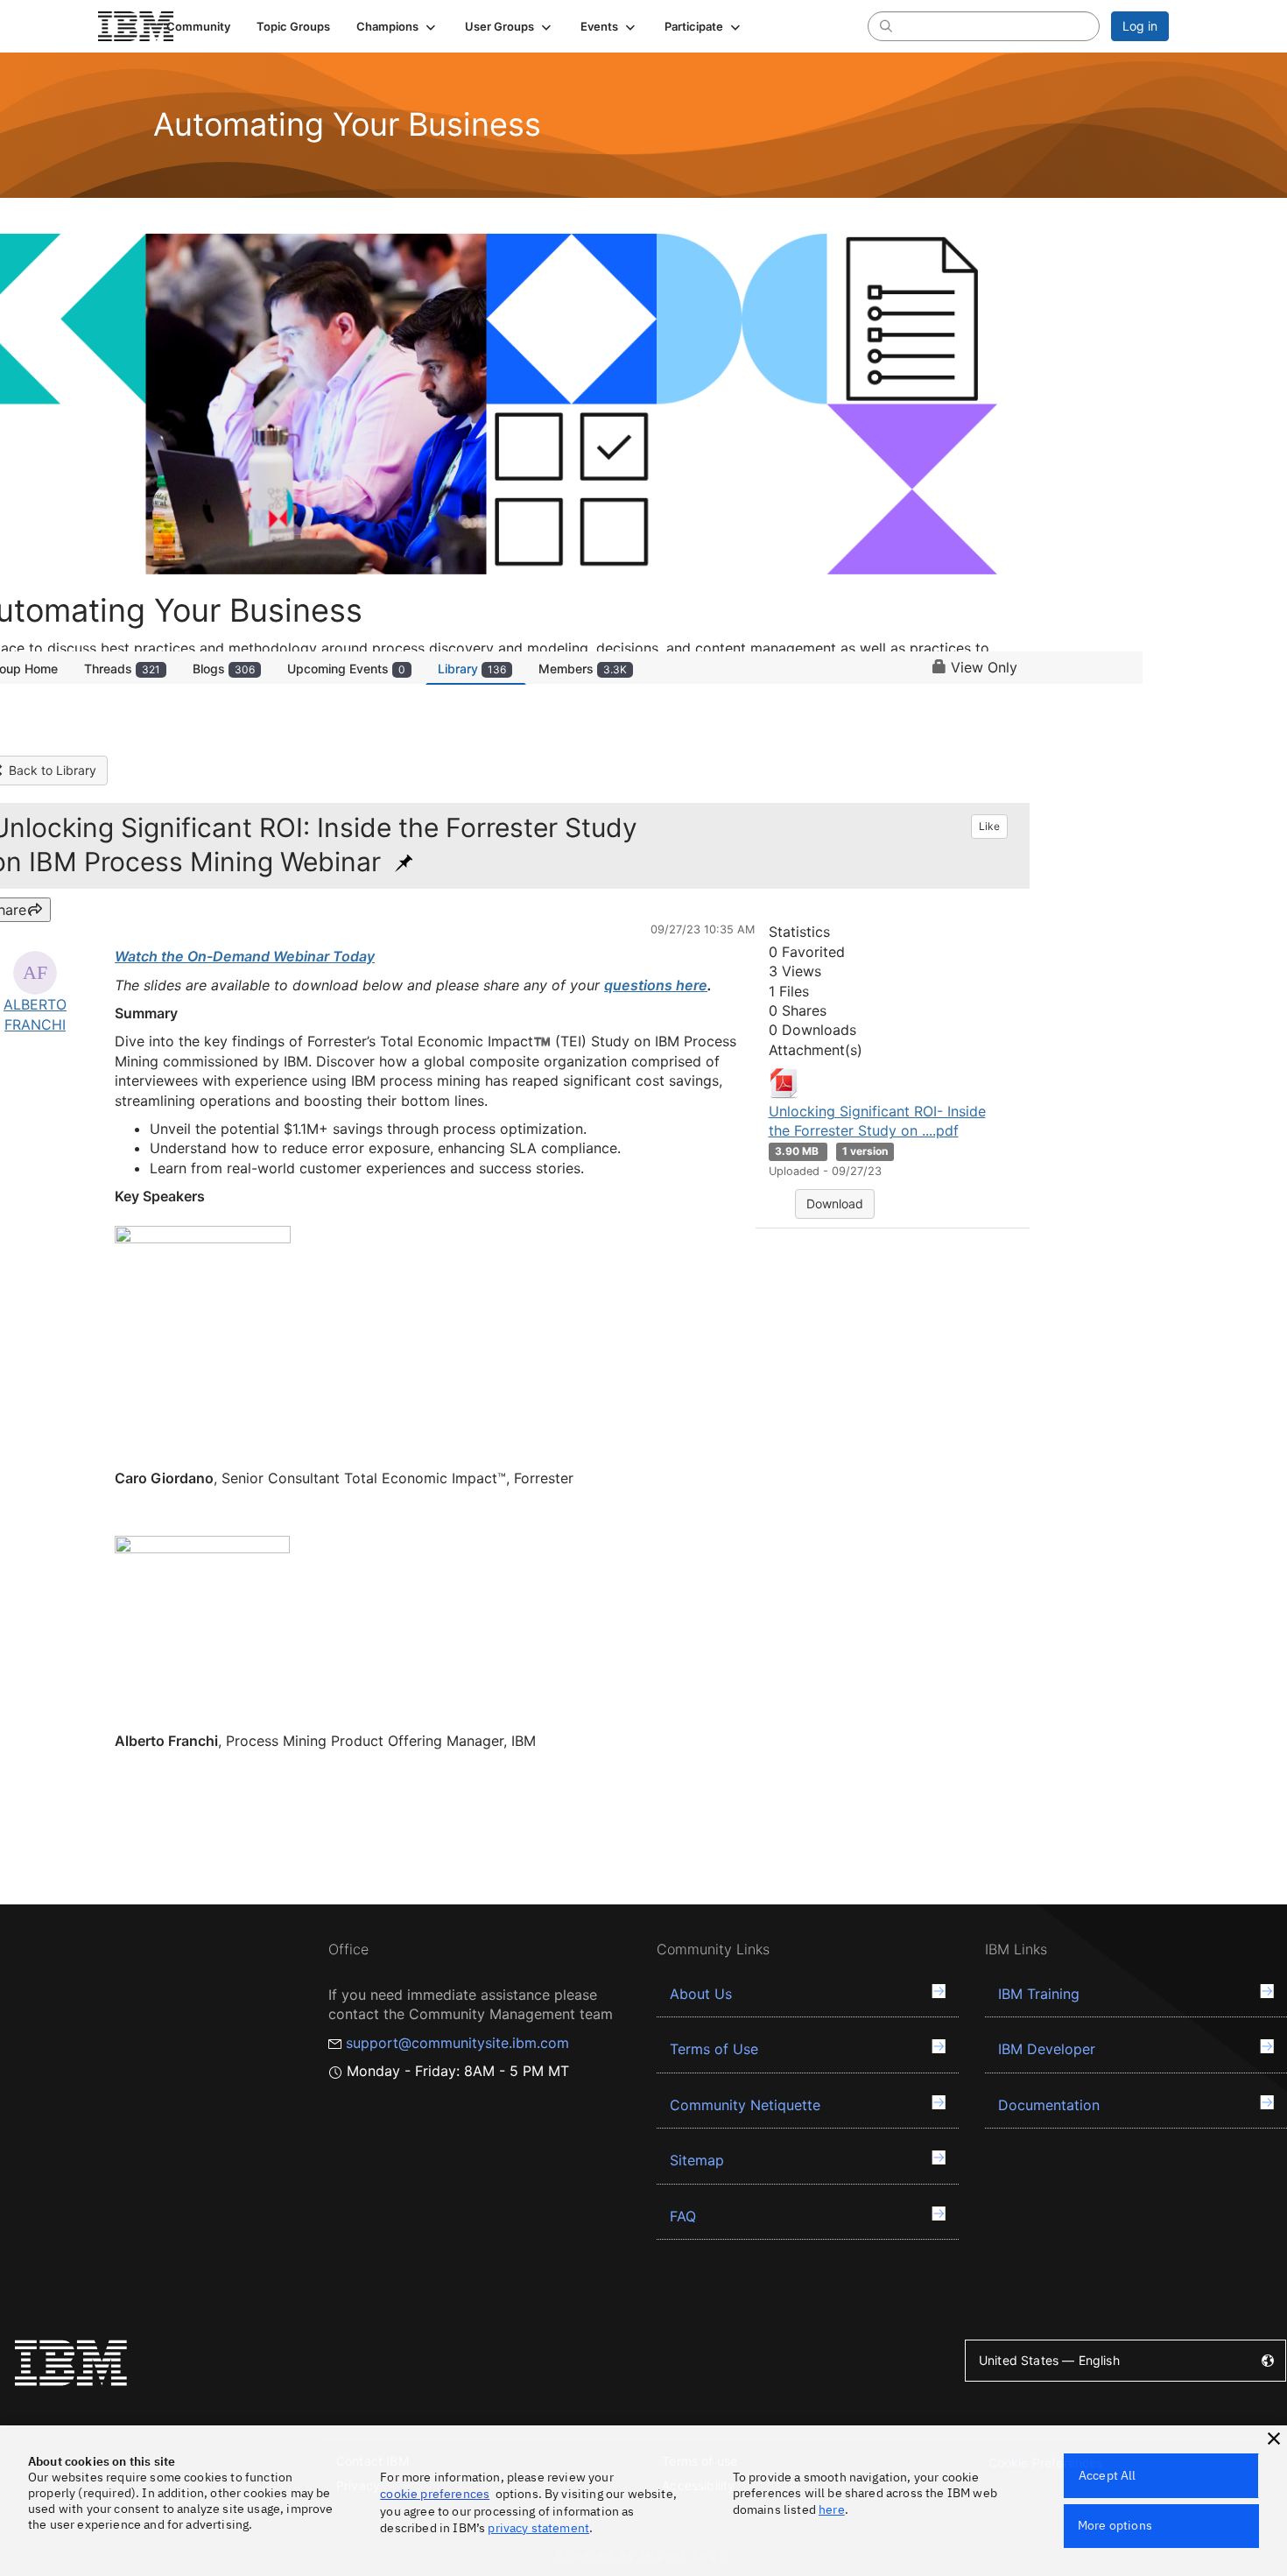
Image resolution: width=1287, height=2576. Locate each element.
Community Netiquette (745, 2105)
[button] (397, 26)
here (832, 2509)
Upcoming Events (346, 669)
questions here (656, 985)
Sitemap (697, 2160)
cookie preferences (435, 2494)
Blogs (224, 669)
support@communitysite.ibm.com (457, 2043)
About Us (701, 1994)
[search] (886, 25)
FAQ (683, 2216)
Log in (1140, 26)
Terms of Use (714, 2049)
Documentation (1049, 2105)
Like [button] (989, 826)
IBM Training (1039, 1994)
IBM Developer (1047, 2049)
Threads (122, 669)
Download (835, 1204)
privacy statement (538, 2528)
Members (583, 669)
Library (472, 669)
